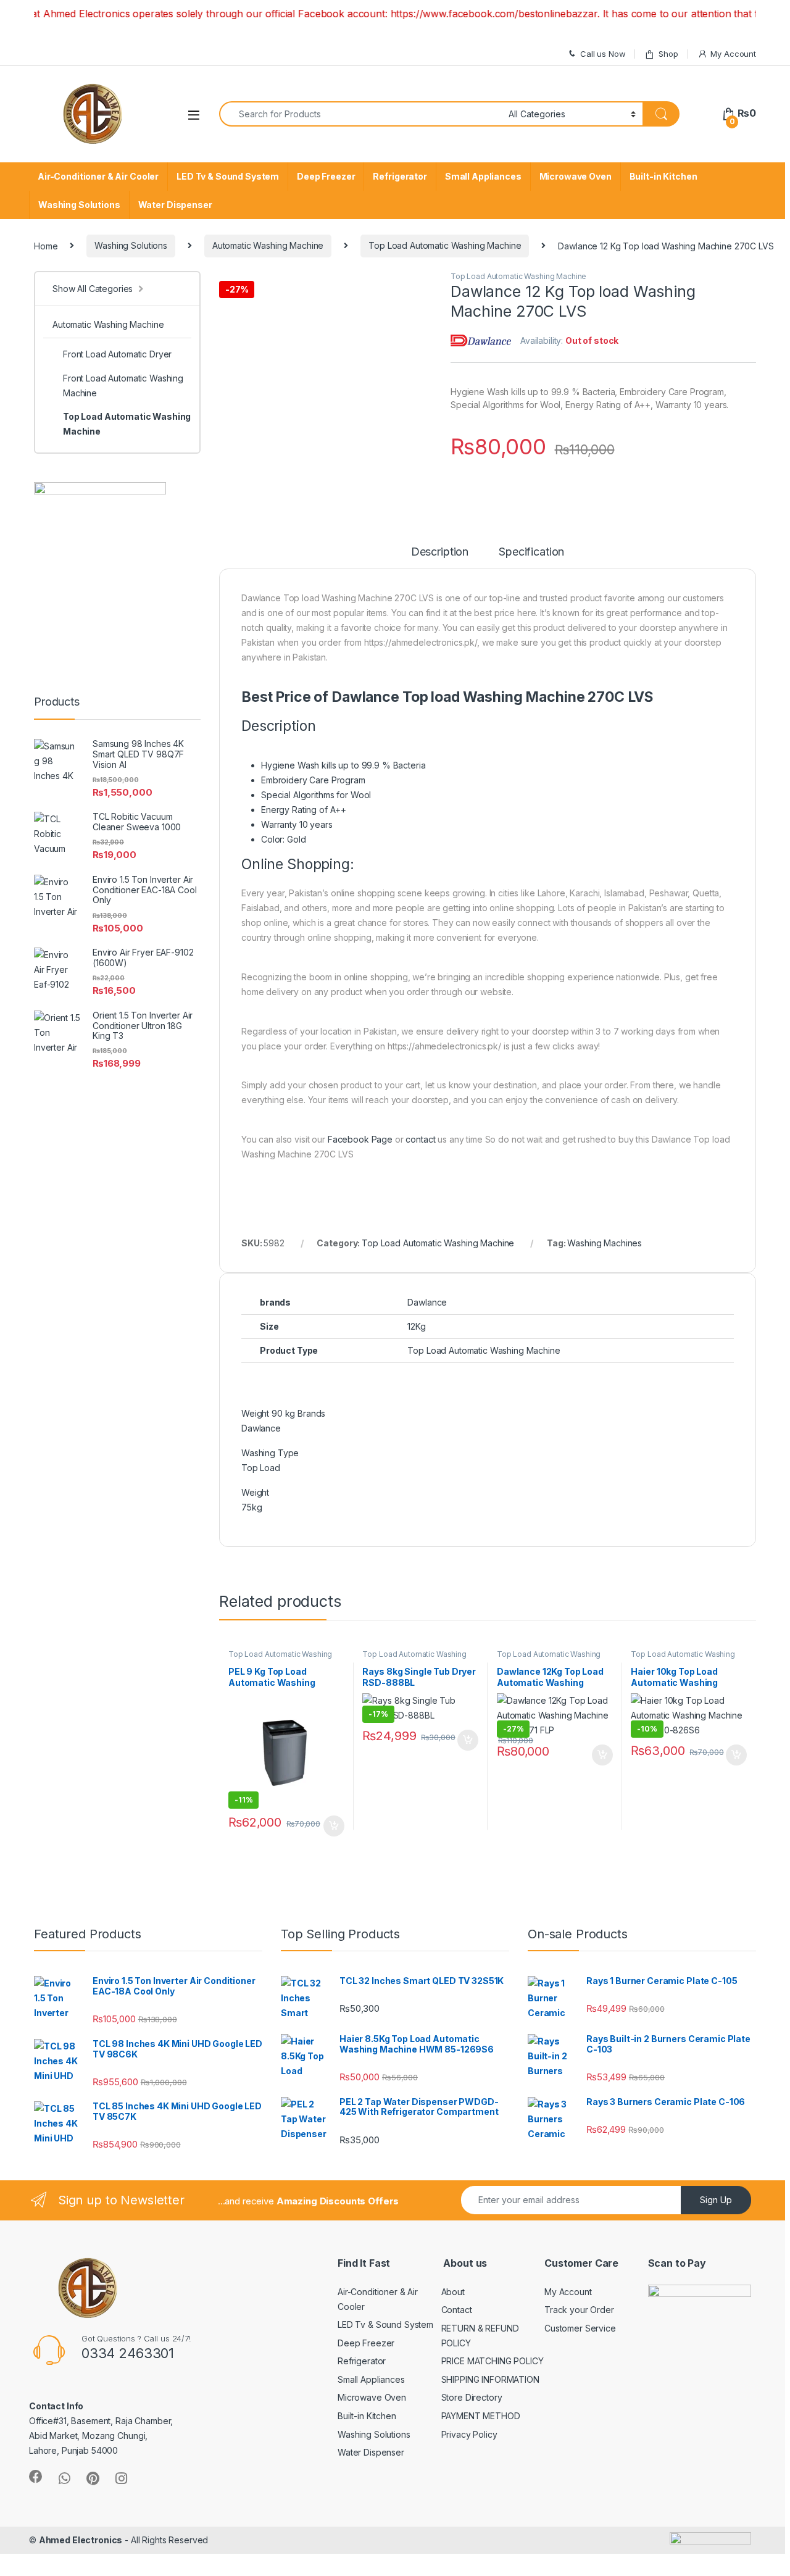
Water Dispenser (175, 205)
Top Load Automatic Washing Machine (445, 245)
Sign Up (716, 2200)
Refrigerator (400, 176)
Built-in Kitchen (663, 176)
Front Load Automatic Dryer (117, 354)
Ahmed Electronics (81, 2540)
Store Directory (472, 2397)
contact (420, 1139)
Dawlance (427, 1302)
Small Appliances (483, 176)
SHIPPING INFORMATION (490, 2379)
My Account (733, 54)
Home (46, 245)
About (453, 2292)
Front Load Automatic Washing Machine (123, 386)
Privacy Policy (469, 2434)
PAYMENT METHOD (481, 2416)
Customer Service (580, 2328)
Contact (457, 2310)
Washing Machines (605, 1243)
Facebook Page (360, 1139)
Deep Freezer (326, 176)
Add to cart (334, 1826)
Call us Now (603, 54)
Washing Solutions (79, 205)
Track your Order (579, 2310)
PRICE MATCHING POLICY (493, 2361)
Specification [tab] (531, 552)
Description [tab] (440, 552)
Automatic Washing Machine (268, 245)
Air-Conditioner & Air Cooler (98, 176)
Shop (668, 54)
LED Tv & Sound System (228, 176)
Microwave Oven (576, 176)
